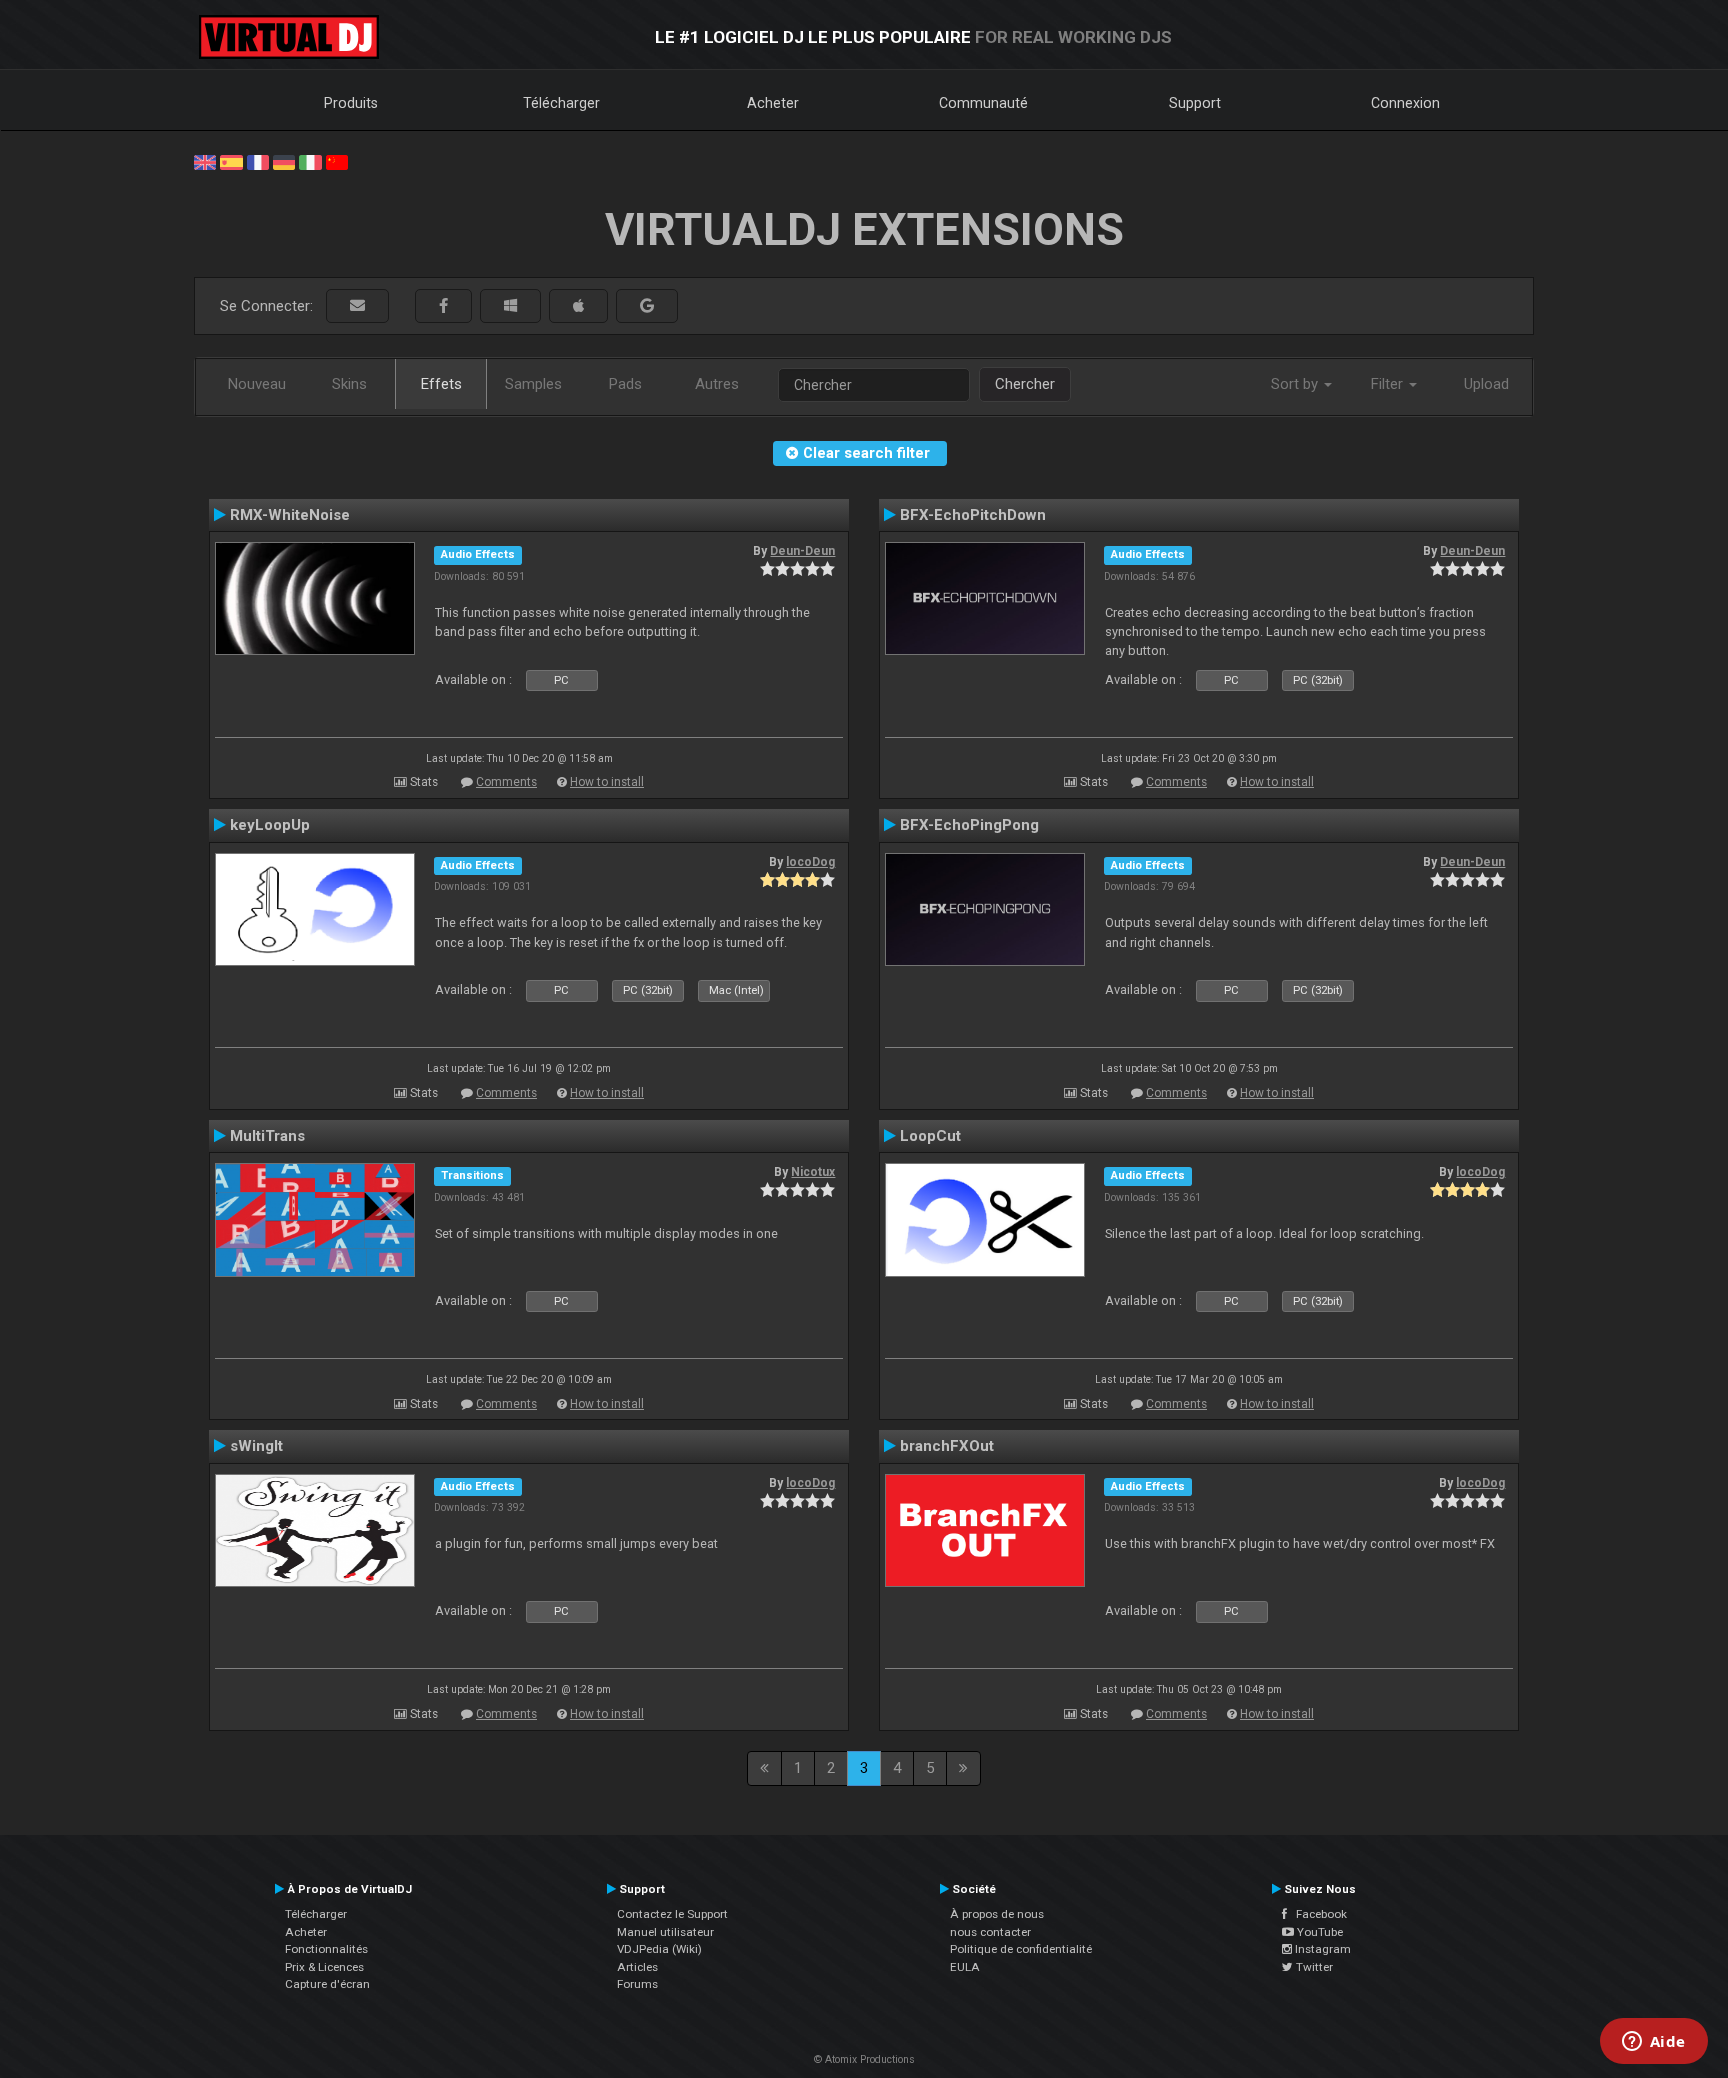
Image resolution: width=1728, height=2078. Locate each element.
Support (1195, 103)
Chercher (1025, 384)
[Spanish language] (231, 161)
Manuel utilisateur (665, 1932)
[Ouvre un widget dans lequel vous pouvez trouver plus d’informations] (1653, 2043)
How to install (607, 782)
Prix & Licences (324, 1967)
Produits (351, 103)
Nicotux (813, 1172)
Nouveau (257, 384)
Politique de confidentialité (1021, 1949)
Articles (637, 1967)
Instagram (1321, 1949)
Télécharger (561, 103)
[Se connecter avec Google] (647, 306)
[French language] (258, 161)
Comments (506, 782)
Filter (1389, 384)
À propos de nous (997, 1914)
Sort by (1296, 384)
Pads (625, 384)
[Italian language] (310, 161)
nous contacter (990, 1932)
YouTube (1318, 1932)
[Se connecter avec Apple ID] (578, 306)
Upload (1486, 384)
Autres (717, 384)
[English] (205, 161)
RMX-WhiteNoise (290, 515)
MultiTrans (267, 1136)
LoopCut (930, 1136)
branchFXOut (947, 1446)
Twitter (1313, 1967)
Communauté (983, 103)
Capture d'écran (327, 1984)
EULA (965, 1967)
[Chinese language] (337, 161)
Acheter (773, 103)
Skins (349, 384)
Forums (637, 1984)
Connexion (1405, 103)
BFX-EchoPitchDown (973, 515)
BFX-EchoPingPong (969, 825)
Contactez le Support (672, 1914)
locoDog (810, 862)
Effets (441, 384)
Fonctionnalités (326, 1949)
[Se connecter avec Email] (357, 306)
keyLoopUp (270, 825)
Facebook (1317, 1914)
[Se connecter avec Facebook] (443, 306)
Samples (533, 384)
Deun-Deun (802, 551)
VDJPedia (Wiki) (659, 1949)
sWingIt (256, 1446)
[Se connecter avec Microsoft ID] (510, 306)
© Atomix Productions (864, 2059)
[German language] (284, 161)
